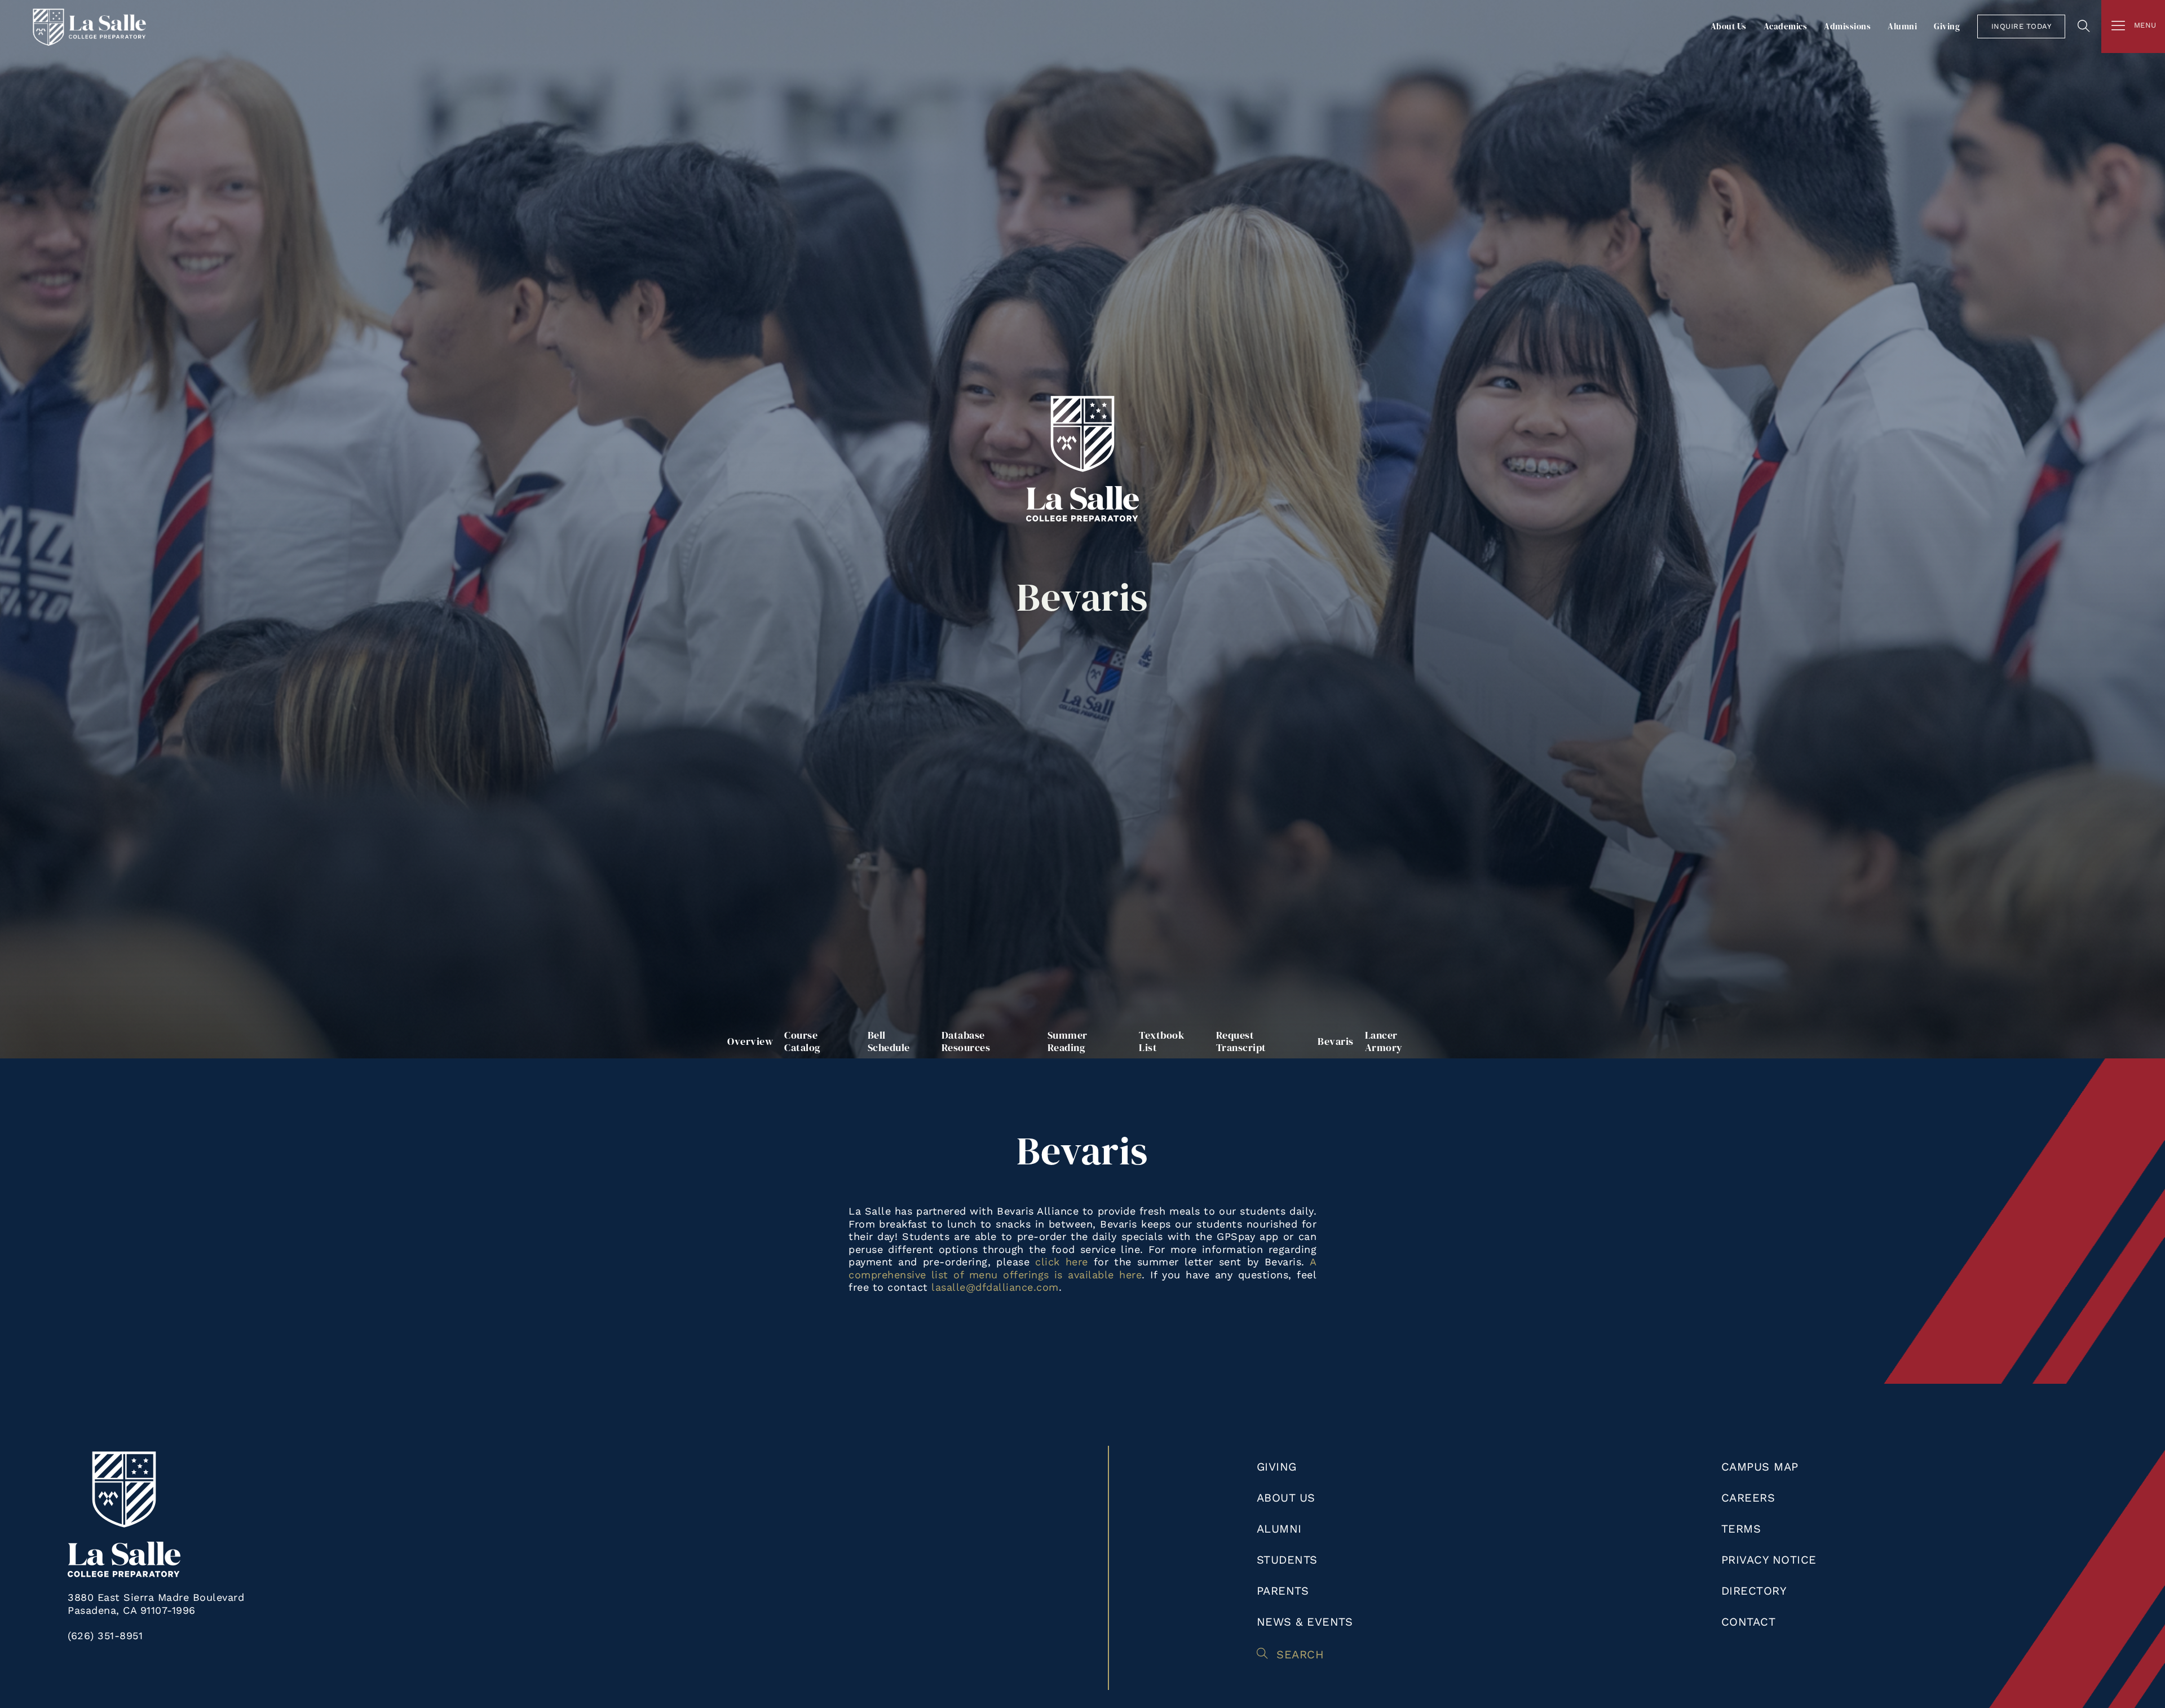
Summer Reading (1068, 1041)
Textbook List (1161, 1041)
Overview (750, 1041)
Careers (1748, 1498)
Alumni (1902, 26)
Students (1287, 1560)
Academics (1786, 26)
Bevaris (1336, 1041)
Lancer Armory (1384, 1041)
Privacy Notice (1769, 1560)
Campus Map (1760, 1467)
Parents (1283, 1591)
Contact (1749, 1622)
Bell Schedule (889, 1041)
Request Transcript (1241, 1041)
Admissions (1847, 26)
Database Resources (966, 1041)
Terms (1741, 1529)
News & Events (1305, 1622)
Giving (1947, 26)
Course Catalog (803, 1041)
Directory (1754, 1591)
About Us (1729, 26)
